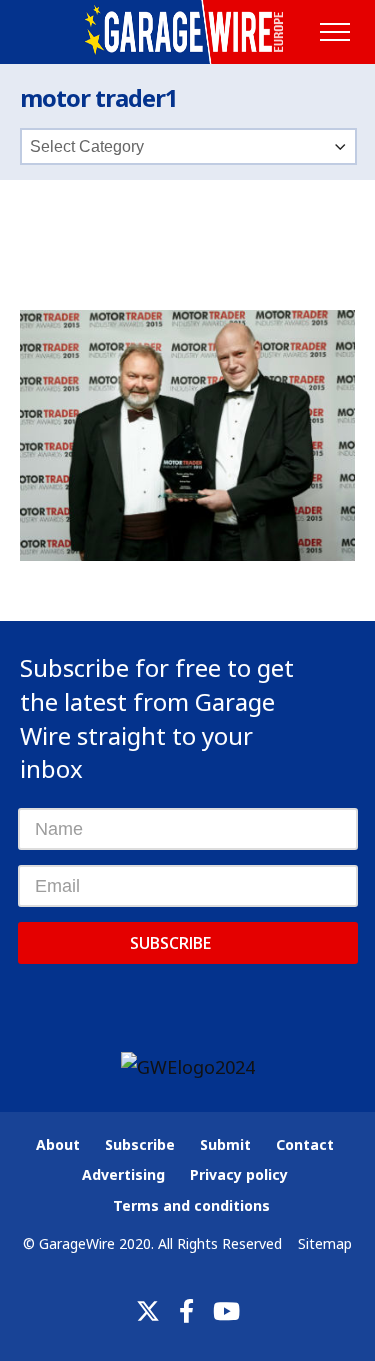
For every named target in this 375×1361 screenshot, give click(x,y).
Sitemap (325, 1243)
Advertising (123, 1174)
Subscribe (170, 943)
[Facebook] (186, 1311)
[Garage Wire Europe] (187, 32)
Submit (225, 1144)
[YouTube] (226, 1311)
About (58, 1144)
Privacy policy (239, 1174)
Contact (305, 1144)
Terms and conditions (191, 1205)
